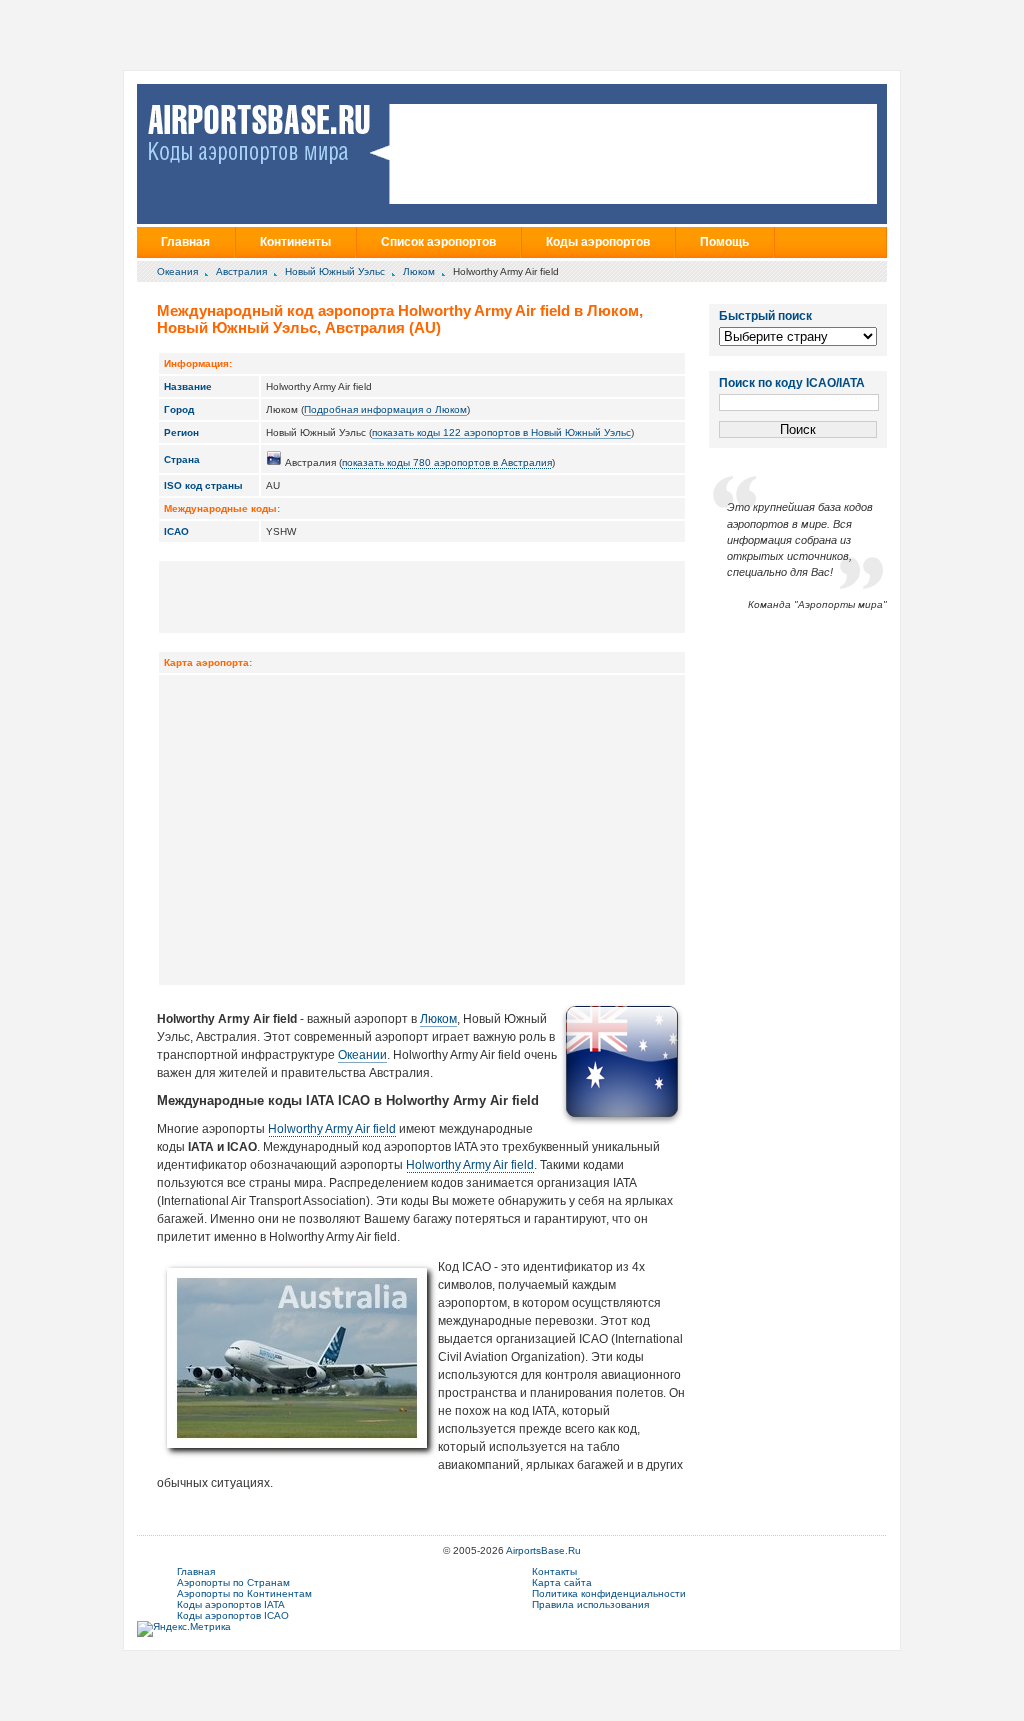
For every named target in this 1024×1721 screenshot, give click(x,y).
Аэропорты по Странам (233, 1582)
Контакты (554, 1571)
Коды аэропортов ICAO (233, 1615)
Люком (419, 271)
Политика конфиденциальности (609, 1593)
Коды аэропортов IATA (231, 1604)
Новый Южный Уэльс (335, 271)
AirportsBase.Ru (543, 1550)
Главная (185, 242)
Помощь (724, 242)
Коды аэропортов (598, 242)
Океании (362, 1055)
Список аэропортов (438, 242)
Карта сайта (562, 1582)
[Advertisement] (422, 596)
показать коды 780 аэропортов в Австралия (447, 462)
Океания (177, 271)
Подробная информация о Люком (385, 409)
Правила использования (590, 1604)
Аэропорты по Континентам (244, 1593)
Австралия (241, 271)
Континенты (295, 242)
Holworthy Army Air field (332, 1129)
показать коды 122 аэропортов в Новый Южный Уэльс (501, 432)
